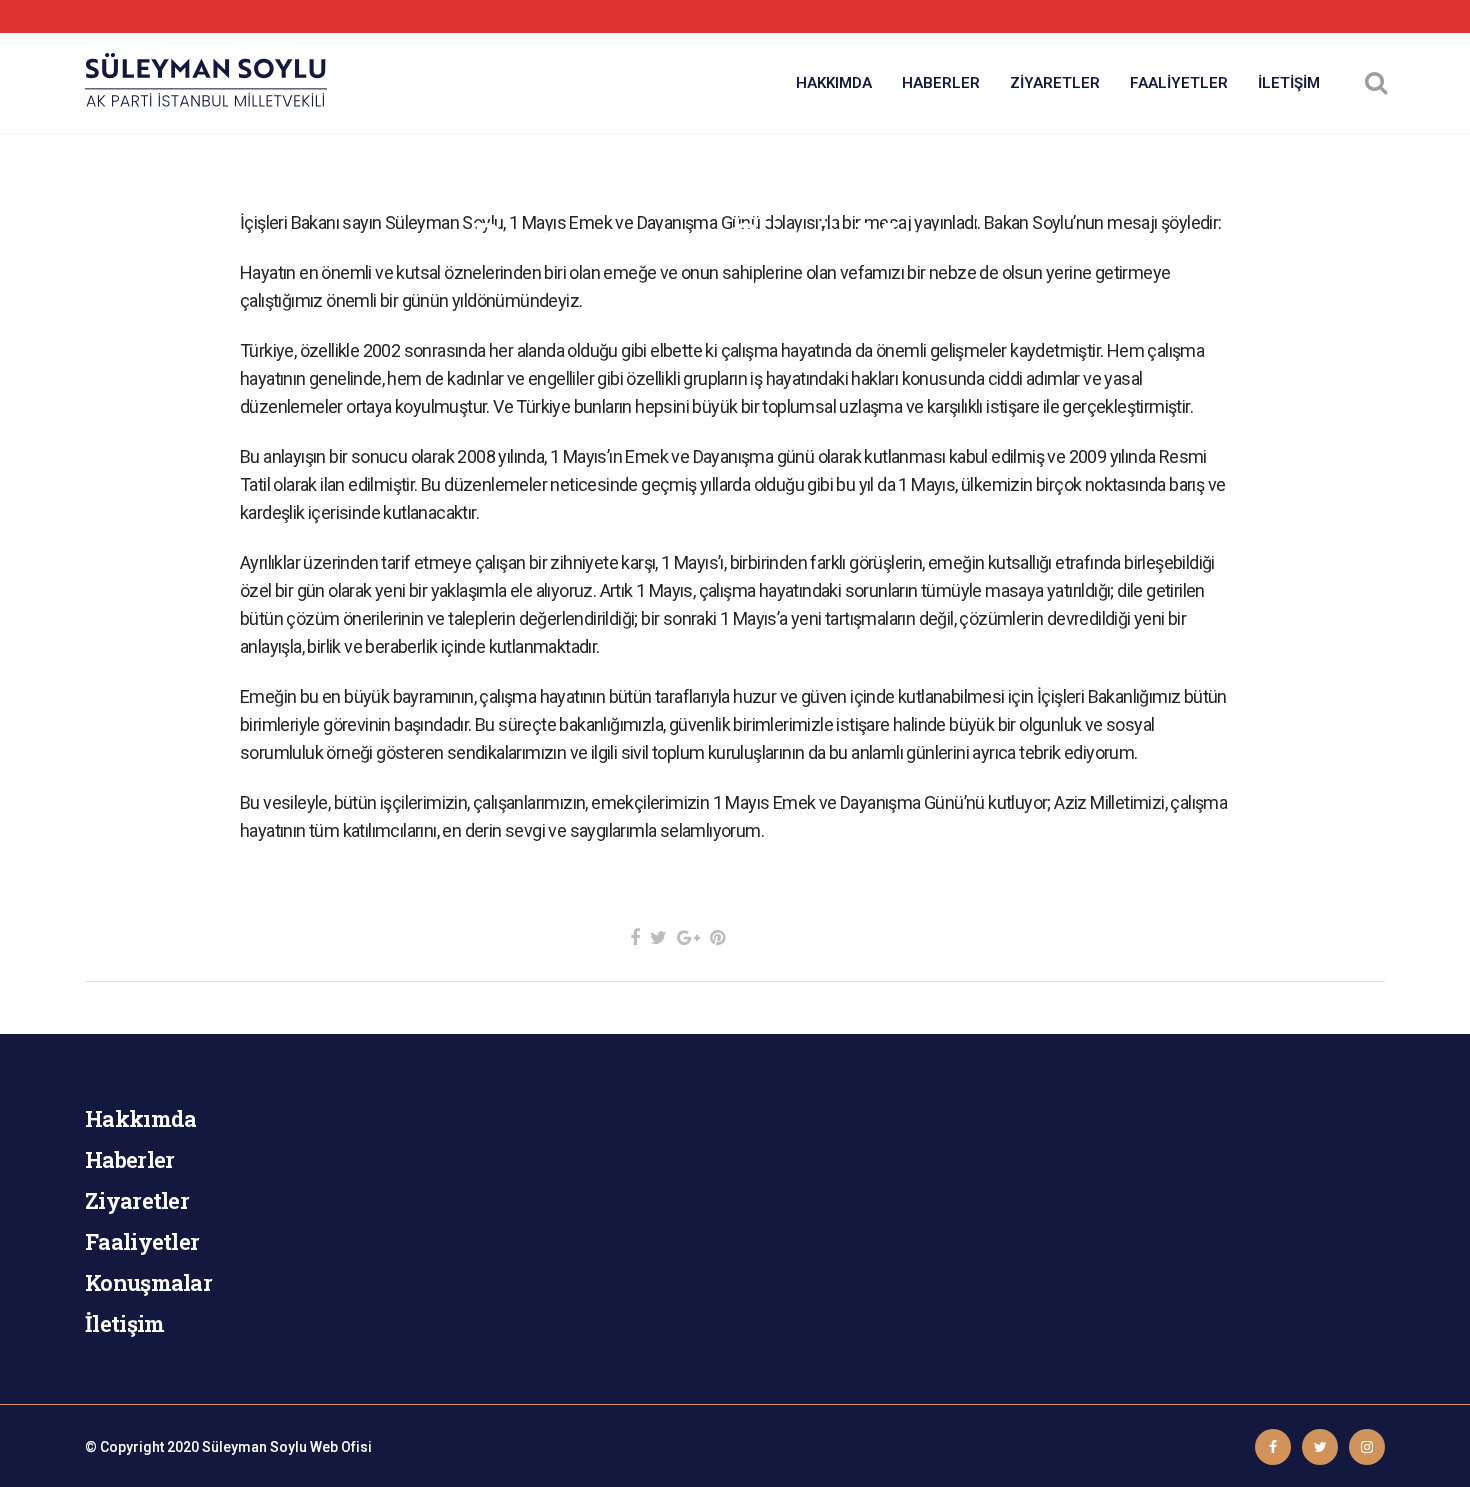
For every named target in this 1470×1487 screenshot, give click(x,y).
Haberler (129, 1159)
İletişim (124, 1323)
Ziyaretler (137, 1200)
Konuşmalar (148, 1282)
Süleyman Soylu (254, 1447)
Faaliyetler (142, 1241)
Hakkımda (140, 1118)
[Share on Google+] (688, 937)
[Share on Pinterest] (717, 937)
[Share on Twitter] (658, 937)
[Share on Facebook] (635, 937)
